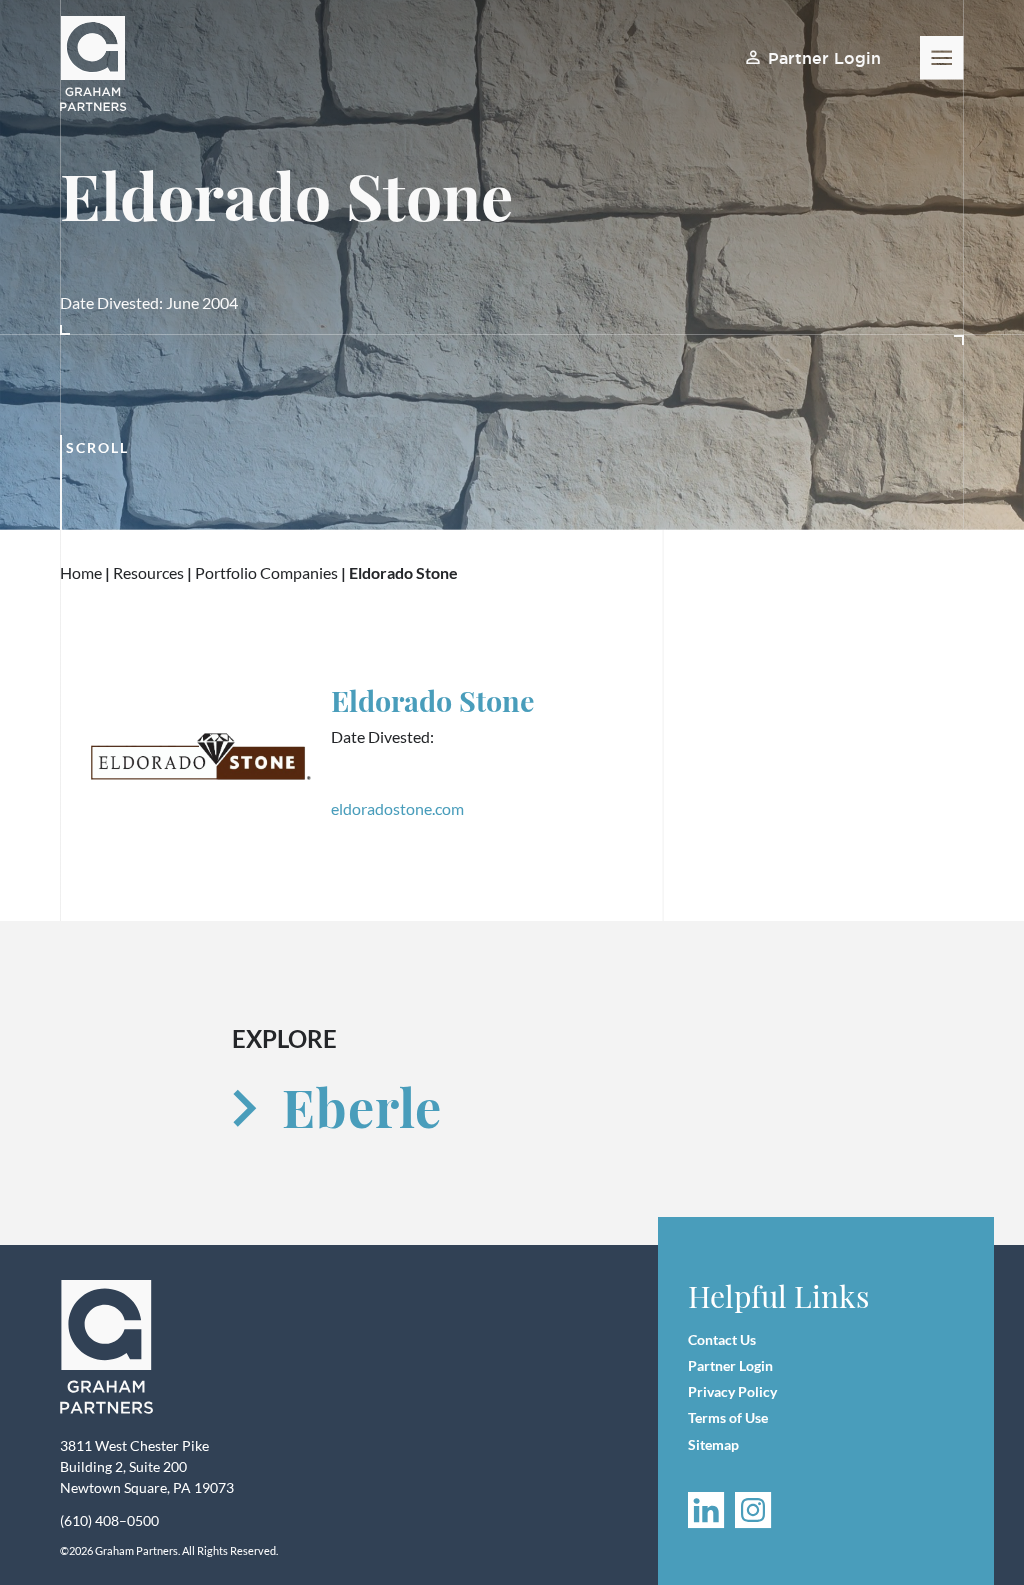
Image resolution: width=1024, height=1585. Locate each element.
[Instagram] (753, 1510)
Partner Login (824, 58)
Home (81, 572)
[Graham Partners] (107, 1347)
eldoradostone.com (397, 808)
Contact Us (722, 1339)
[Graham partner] (104, 64)
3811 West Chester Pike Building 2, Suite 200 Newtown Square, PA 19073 (147, 1466)
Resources (150, 572)
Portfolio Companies (266, 572)
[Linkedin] (706, 1510)
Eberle (361, 1106)
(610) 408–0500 (109, 1520)
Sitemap (713, 1444)
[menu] (942, 58)
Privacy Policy (732, 1391)
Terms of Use (728, 1417)
